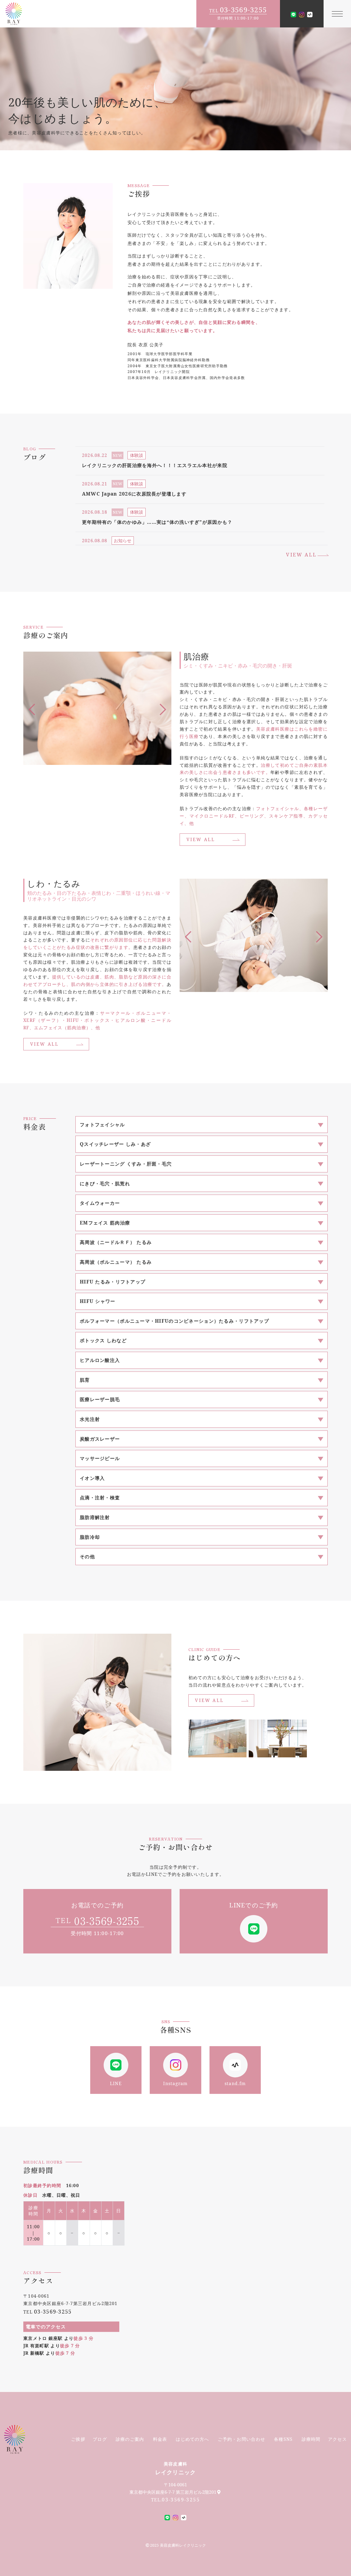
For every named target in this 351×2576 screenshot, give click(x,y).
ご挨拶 (78, 2439)
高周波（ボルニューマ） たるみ (116, 1262)
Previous (34, 709)
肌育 (85, 1380)
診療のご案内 (130, 2439)
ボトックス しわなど (103, 1340)
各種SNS (283, 2439)
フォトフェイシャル (102, 1124)
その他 (87, 1556)
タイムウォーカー (100, 1203)
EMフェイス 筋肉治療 (105, 1223)
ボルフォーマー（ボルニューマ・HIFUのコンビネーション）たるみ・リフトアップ (174, 1321)
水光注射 (90, 1419)
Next (160, 709)
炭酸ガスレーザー (100, 1439)
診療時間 (311, 2439)
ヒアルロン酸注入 (100, 1360)
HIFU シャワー (98, 1301)
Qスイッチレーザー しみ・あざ (115, 1144)
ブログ (100, 2439)
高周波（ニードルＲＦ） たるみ (116, 1242)
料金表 (160, 2439)
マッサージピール (100, 1458)
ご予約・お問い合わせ (241, 2439)
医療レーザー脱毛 (100, 1399)
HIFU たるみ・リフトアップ (113, 1282)
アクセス (337, 2439)
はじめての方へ (192, 2439)
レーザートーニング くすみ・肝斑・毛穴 (126, 1164)
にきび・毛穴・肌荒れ (105, 1183)
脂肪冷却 (90, 1537)
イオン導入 (92, 1478)
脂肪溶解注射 (95, 1517)
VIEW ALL (301, 555)
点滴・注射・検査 (100, 1497)
